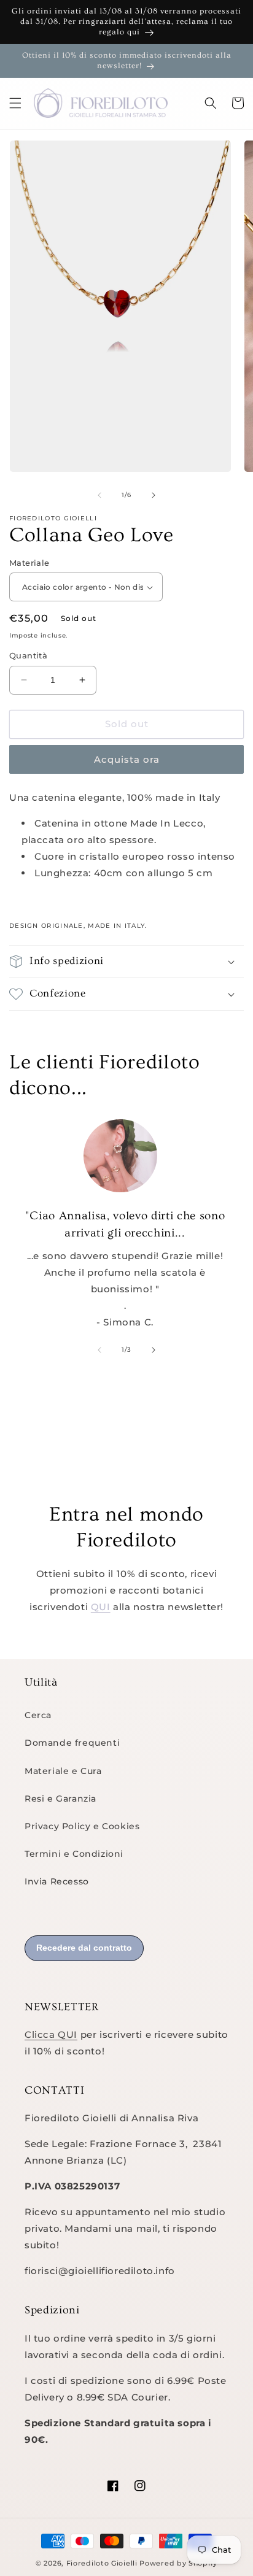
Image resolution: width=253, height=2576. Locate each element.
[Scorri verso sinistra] (99, 495)
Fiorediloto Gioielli (103, 2563)
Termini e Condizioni (74, 1854)
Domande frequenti (72, 1743)
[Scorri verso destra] (154, 495)
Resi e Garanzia (60, 1799)
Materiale (29, 563)
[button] (15, 103)
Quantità (28, 655)
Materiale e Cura (63, 1771)
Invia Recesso (57, 1881)
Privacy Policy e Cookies (82, 1826)
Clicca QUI (51, 2034)
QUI (101, 1607)
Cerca (38, 1715)
